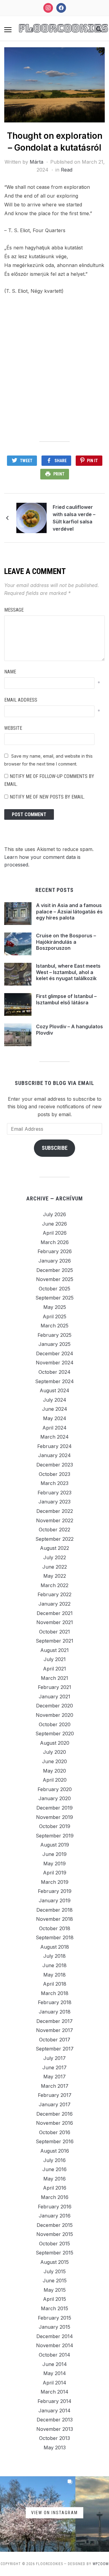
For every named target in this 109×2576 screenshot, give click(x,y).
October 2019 (55, 1826)
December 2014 (55, 2336)
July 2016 (54, 2160)
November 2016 (54, 2123)
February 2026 (55, 1251)
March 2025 (54, 1326)
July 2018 (54, 1956)
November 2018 (54, 1919)
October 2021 (54, 1632)
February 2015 (54, 2318)
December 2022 (55, 1511)
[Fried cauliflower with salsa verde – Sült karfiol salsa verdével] (31, 517)
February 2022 (54, 1594)
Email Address (21, 700)
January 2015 (54, 2327)
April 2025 (54, 1316)
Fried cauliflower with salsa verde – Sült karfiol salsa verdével (74, 518)
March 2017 (55, 2086)
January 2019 (55, 1900)
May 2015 (55, 2290)
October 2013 (54, 2438)
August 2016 (55, 2151)
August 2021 (54, 1650)
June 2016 (54, 2169)
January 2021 (54, 1697)
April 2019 (55, 1873)
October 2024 (54, 1372)
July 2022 (55, 1557)
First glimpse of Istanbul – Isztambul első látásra (66, 999)
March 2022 (54, 1585)
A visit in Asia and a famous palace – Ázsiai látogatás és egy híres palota (69, 912)
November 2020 (54, 1715)
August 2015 (54, 2262)
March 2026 (55, 1242)
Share (61, 461)
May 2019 (54, 1864)
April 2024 (54, 1428)
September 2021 (54, 1641)
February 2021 (54, 1687)
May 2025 (55, 1307)
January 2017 (55, 2104)
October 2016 (55, 2132)
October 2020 (55, 1724)
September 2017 (55, 2049)
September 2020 (55, 1733)
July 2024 (55, 1400)
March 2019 (55, 1882)
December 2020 (54, 1706)
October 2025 (54, 1289)
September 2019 (55, 1836)
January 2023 (54, 1502)
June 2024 (55, 1409)
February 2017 (55, 2095)
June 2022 (55, 1567)
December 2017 (54, 2021)
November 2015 (55, 2234)
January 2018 (55, 2012)
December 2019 (54, 1808)
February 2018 (55, 2002)
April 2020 (55, 1780)
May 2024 (55, 1418)
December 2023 (55, 1465)
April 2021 (54, 1669)
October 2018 (55, 1928)
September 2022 (54, 1539)
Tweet (26, 461)
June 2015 (55, 2281)
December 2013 (55, 2420)
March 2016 (55, 2197)
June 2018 (54, 1965)
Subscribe (55, 1148)
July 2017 (54, 2058)
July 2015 (55, 2271)
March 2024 (54, 1437)
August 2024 (54, 1390)
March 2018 (55, 1993)
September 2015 (54, 2253)
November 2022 (55, 1520)
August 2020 (55, 1743)
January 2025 (54, 1344)
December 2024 (55, 1353)
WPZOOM (101, 2564)
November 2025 (55, 1279)
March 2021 (54, 1678)
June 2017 (54, 2067)
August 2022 (54, 1548)
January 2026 (55, 1261)
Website (13, 728)
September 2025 (54, 1298)
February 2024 (54, 1446)
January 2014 (54, 2411)
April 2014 (54, 2383)
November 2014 (55, 2345)
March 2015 (54, 2308)
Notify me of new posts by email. (47, 797)
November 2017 (54, 2030)
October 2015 (54, 2244)
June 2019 (54, 1854)
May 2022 (55, 1576)
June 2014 (55, 2364)
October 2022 (54, 1530)
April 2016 (55, 2188)
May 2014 (55, 2373)
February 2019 (55, 1891)
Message (14, 610)
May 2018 (54, 1975)
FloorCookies (63, 28)
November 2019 (54, 1817)
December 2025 (55, 1270)
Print (59, 474)
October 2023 (54, 1474)
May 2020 (54, 1771)
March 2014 (54, 2392)
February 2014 (54, 2401)
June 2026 (54, 1224)
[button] (8, 30)
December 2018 (54, 1910)
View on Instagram (54, 2513)
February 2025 (54, 1335)
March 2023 (54, 1483)
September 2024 (54, 1381)
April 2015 (54, 2299)
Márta (36, 162)
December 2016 (54, 2114)
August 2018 (55, 1947)
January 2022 (54, 1604)
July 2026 (54, 1214)
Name (10, 672)
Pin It (92, 461)
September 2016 (55, 2141)
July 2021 (55, 1659)
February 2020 (55, 1789)
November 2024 (55, 1363)
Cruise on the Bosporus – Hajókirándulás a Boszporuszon (66, 942)
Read (67, 170)
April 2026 (55, 1233)
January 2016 (55, 2216)
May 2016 (54, 2179)
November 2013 (55, 2429)
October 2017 (55, 2040)
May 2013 (55, 2448)
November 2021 (55, 1622)
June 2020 (54, 1761)
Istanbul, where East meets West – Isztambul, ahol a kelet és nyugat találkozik (68, 972)
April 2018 (55, 1984)
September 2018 (55, 1937)
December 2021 (55, 1613)
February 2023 (54, 1493)
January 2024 (54, 1455)
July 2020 (54, 1752)
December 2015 (55, 2225)
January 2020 (55, 1798)
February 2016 (55, 2207)
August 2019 (55, 1845)
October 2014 (54, 2355)
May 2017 (54, 2077)
